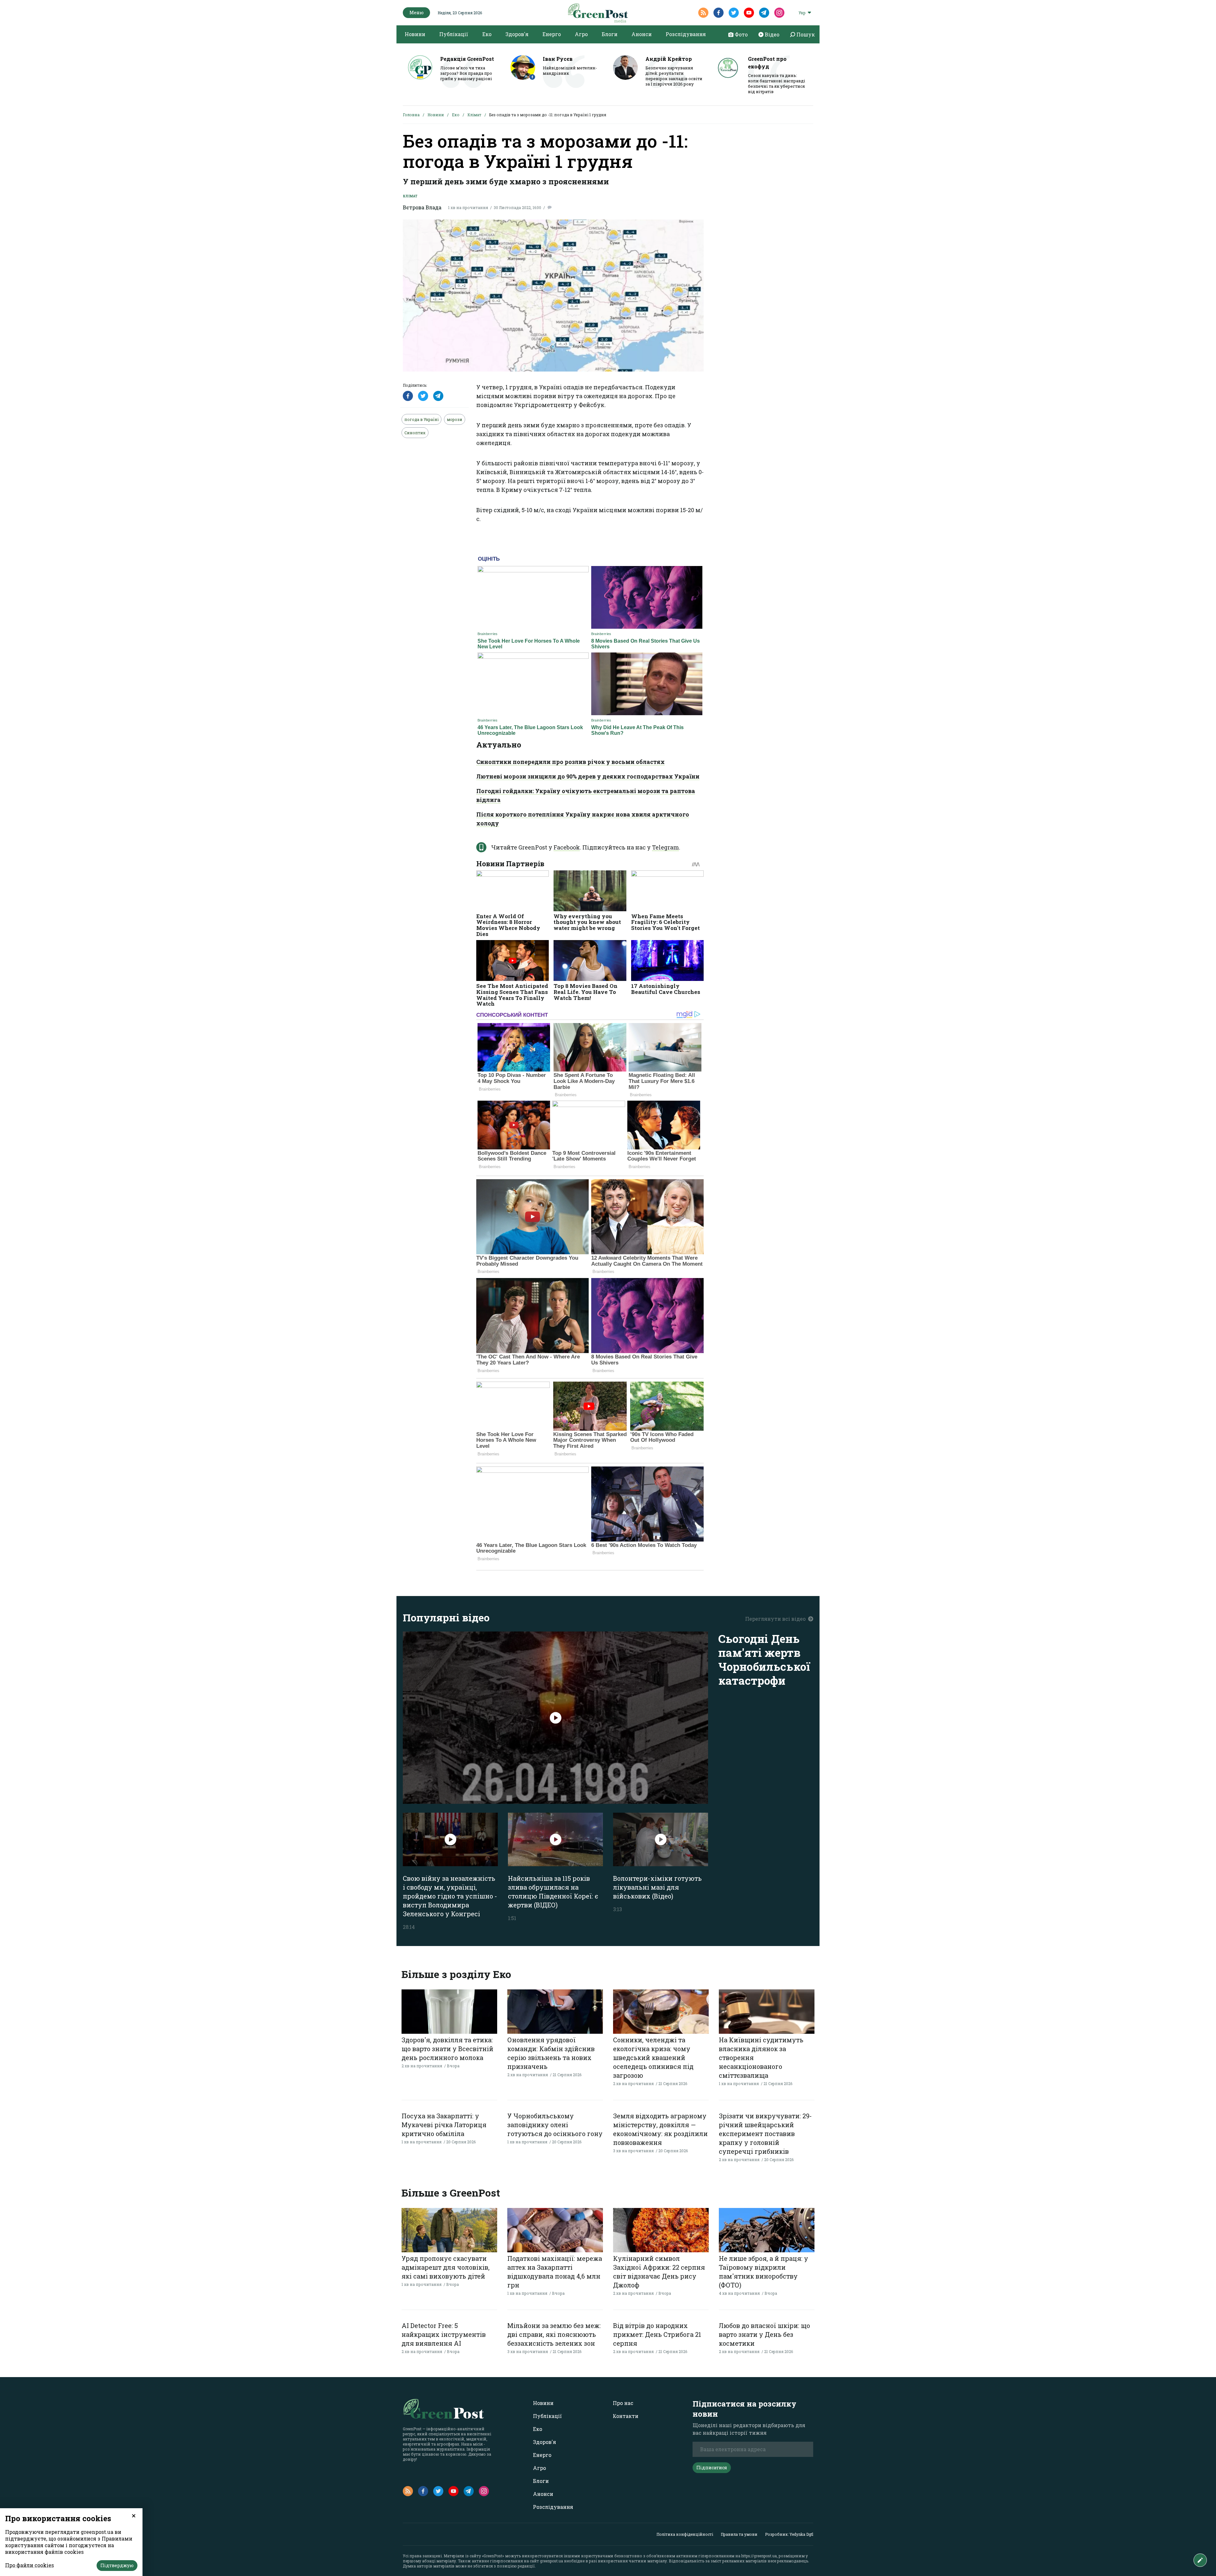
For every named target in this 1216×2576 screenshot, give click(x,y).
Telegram (665, 847)
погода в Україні (421, 419)
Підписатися (712, 2468)
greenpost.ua (551, 2561)
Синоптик (415, 433)
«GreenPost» (493, 2556)
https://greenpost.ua (759, 2556)
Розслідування (686, 34)
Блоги (610, 34)
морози (455, 419)
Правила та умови (739, 2534)
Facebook (567, 847)
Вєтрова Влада (422, 207)
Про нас (623, 2403)
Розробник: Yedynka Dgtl (789, 2534)
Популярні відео (446, 1617)
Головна (411, 115)
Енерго (552, 34)
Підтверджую (117, 2565)
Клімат (474, 115)
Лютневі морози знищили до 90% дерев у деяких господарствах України (588, 776)
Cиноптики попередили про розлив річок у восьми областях (570, 762)
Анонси (642, 34)
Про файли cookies (29, 2565)
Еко (487, 34)
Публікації (454, 34)
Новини (415, 34)
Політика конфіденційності (685, 2534)
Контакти (626, 2416)
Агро (581, 34)
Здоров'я (517, 34)
